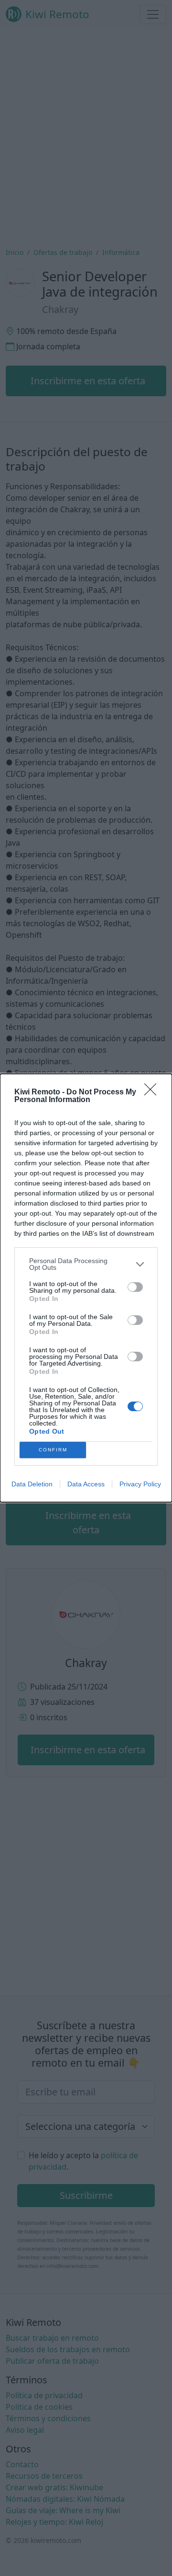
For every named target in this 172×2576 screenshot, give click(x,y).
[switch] (135, 1287)
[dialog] (86, 1288)
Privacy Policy (140, 1484)
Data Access (86, 1484)
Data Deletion (32, 1484)
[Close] (153, 1092)
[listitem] (86, 1264)
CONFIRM (53, 1450)
